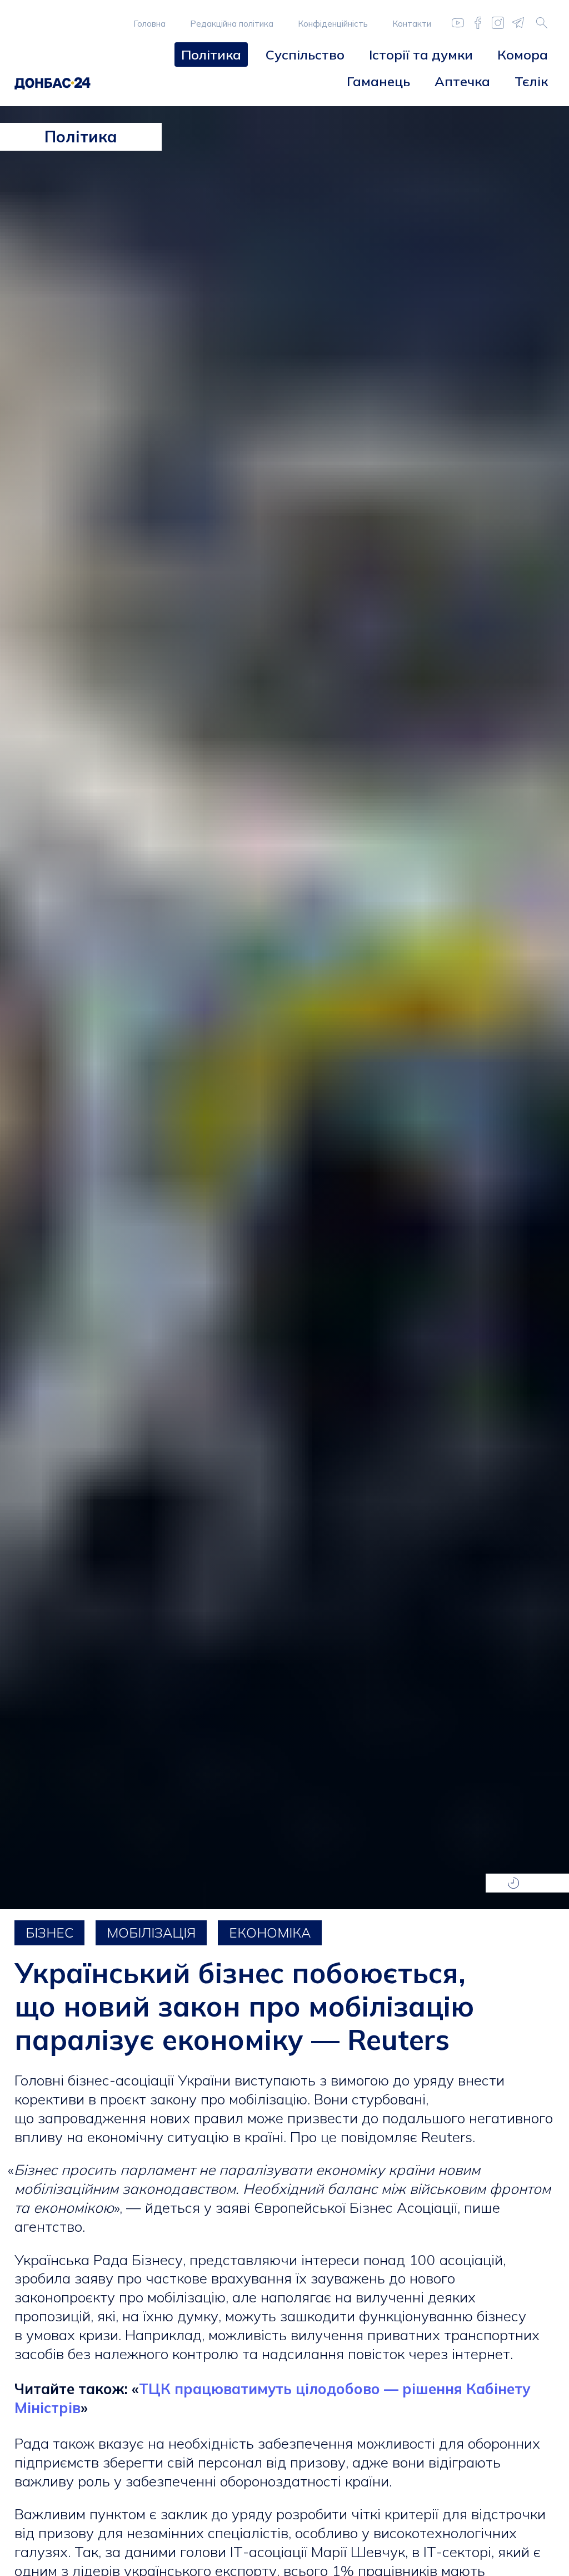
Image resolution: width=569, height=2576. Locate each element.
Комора (523, 55)
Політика (211, 55)
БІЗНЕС (49, 1933)
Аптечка (462, 81)
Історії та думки (421, 55)
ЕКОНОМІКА (270, 1933)
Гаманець (378, 81)
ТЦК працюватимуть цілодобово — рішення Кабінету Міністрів (272, 2398)
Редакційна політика (232, 24)
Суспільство (305, 55)
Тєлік (531, 81)
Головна (149, 24)
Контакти (412, 24)
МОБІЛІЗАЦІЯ (151, 1933)
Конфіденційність (333, 24)
